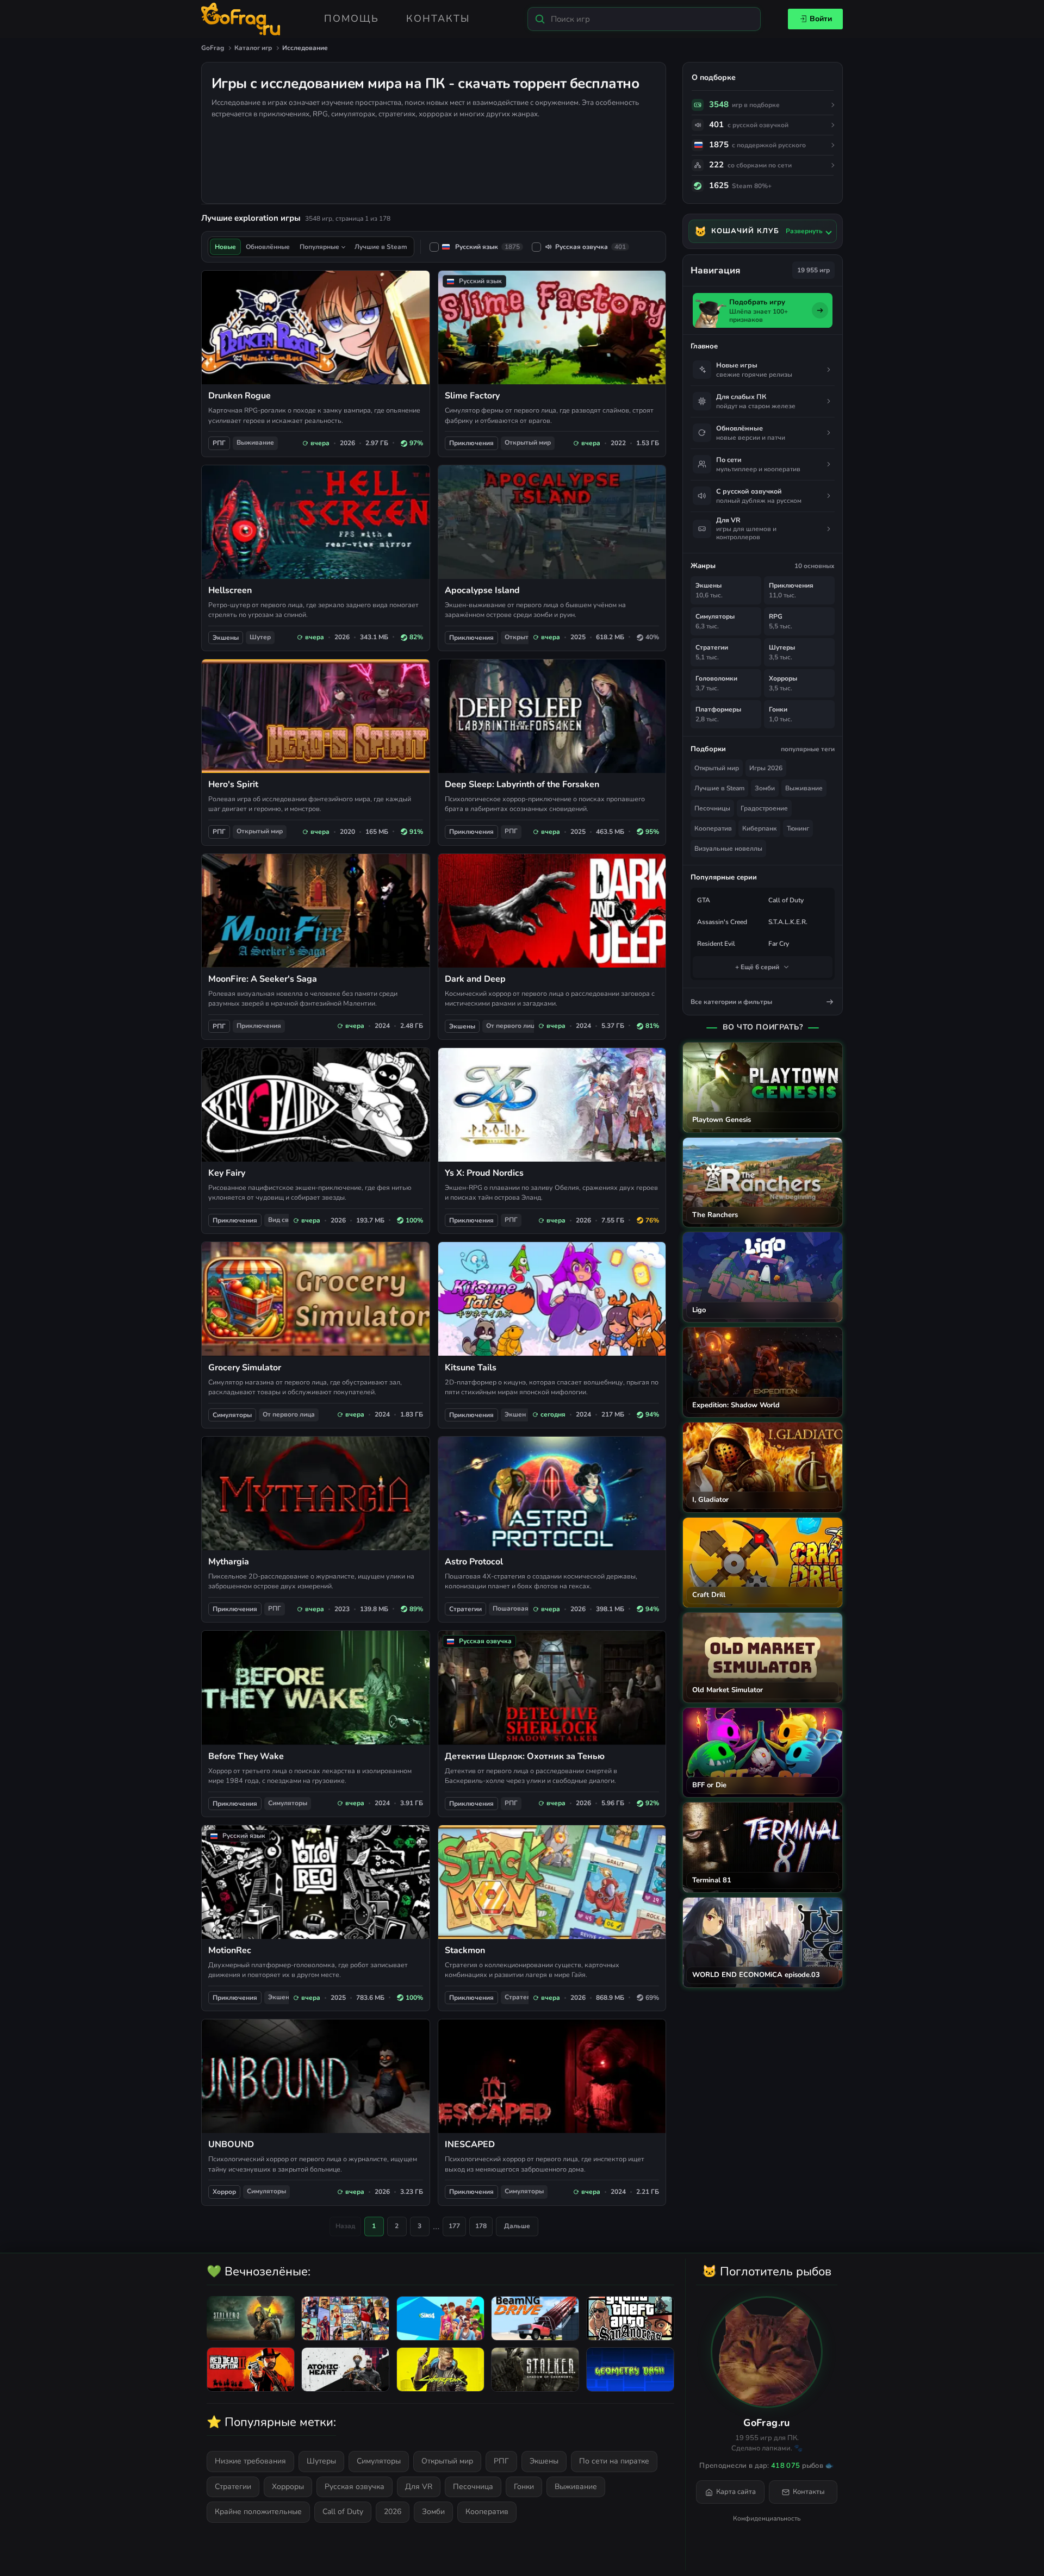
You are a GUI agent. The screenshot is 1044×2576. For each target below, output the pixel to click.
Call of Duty (786, 900)
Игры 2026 (766, 768)
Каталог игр (253, 48)
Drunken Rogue (240, 396)
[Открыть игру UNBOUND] (316, 2076)
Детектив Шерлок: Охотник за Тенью (525, 1756)
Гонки (524, 2487)
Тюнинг (798, 828)
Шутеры (321, 2461)
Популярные (319, 247)
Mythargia (229, 1562)
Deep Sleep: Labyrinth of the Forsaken (522, 784)
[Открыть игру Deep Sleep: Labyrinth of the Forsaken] (552, 716)
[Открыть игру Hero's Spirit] (316, 716)
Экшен (515, 1414)
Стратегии (465, 1609)
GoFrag (213, 48)
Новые (225, 247)
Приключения (471, 443)
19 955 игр (813, 270)
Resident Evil (716, 944)
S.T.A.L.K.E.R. (788, 922)
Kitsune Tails (471, 1368)
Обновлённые (268, 247)
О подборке (714, 77)
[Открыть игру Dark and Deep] (552, 911)
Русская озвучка (591, 247)
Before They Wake (246, 1756)
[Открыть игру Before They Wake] (316, 1688)
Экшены (226, 638)
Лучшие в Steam (719, 788)
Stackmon (465, 1950)
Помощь (352, 18)
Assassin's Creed (722, 922)
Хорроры (288, 2487)
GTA (704, 900)
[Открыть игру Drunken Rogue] (316, 328)
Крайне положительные (258, 2512)
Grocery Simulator (245, 1368)
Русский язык (487, 247)
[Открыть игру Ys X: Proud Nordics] (552, 1105)
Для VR (419, 2487)
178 (481, 2226)
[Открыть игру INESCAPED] (552, 2076)
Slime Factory (472, 396)
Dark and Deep (475, 979)
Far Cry (779, 944)
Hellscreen (230, 590)
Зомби (765, 788)
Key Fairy (227, 1173)
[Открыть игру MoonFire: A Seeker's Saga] (316, 911)
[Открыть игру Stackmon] (552, 1882)
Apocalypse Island (482, 590)
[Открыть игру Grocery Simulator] (316, 1299)
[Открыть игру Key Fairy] (316, 1105)
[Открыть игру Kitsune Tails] (552, 1299)
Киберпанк (759, 828)
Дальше (517, 2226)
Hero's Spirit (233, 784)
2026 (393, 2512)
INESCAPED (470, 2144)
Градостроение (764, 808)
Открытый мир (528, 442)
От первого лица (512, 1026)
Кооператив (713, 828)
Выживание (255, 442)
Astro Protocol (474, 1562)
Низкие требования (250, 2461)
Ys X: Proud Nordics (484, 1173)
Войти (821, 19)
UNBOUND (231, 2144)
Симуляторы (232, 1415)
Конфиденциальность (767, 2518)
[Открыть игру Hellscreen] (316, 522)
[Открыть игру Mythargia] (316, 1493)
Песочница (473, 2487)
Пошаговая (511, 1608)
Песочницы (712, 808)
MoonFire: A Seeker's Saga (263, 979)
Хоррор (224, 2192)
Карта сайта (736, 2492)
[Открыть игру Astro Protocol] (552, 1493)
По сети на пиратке (614, 2461)
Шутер (260, 637)
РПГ (219, 443)
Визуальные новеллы (728, 849)
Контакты (438, 18)
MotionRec (230, 1950)
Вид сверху (286, 1220)
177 (454, 2226)
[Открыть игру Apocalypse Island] (552, 522)
